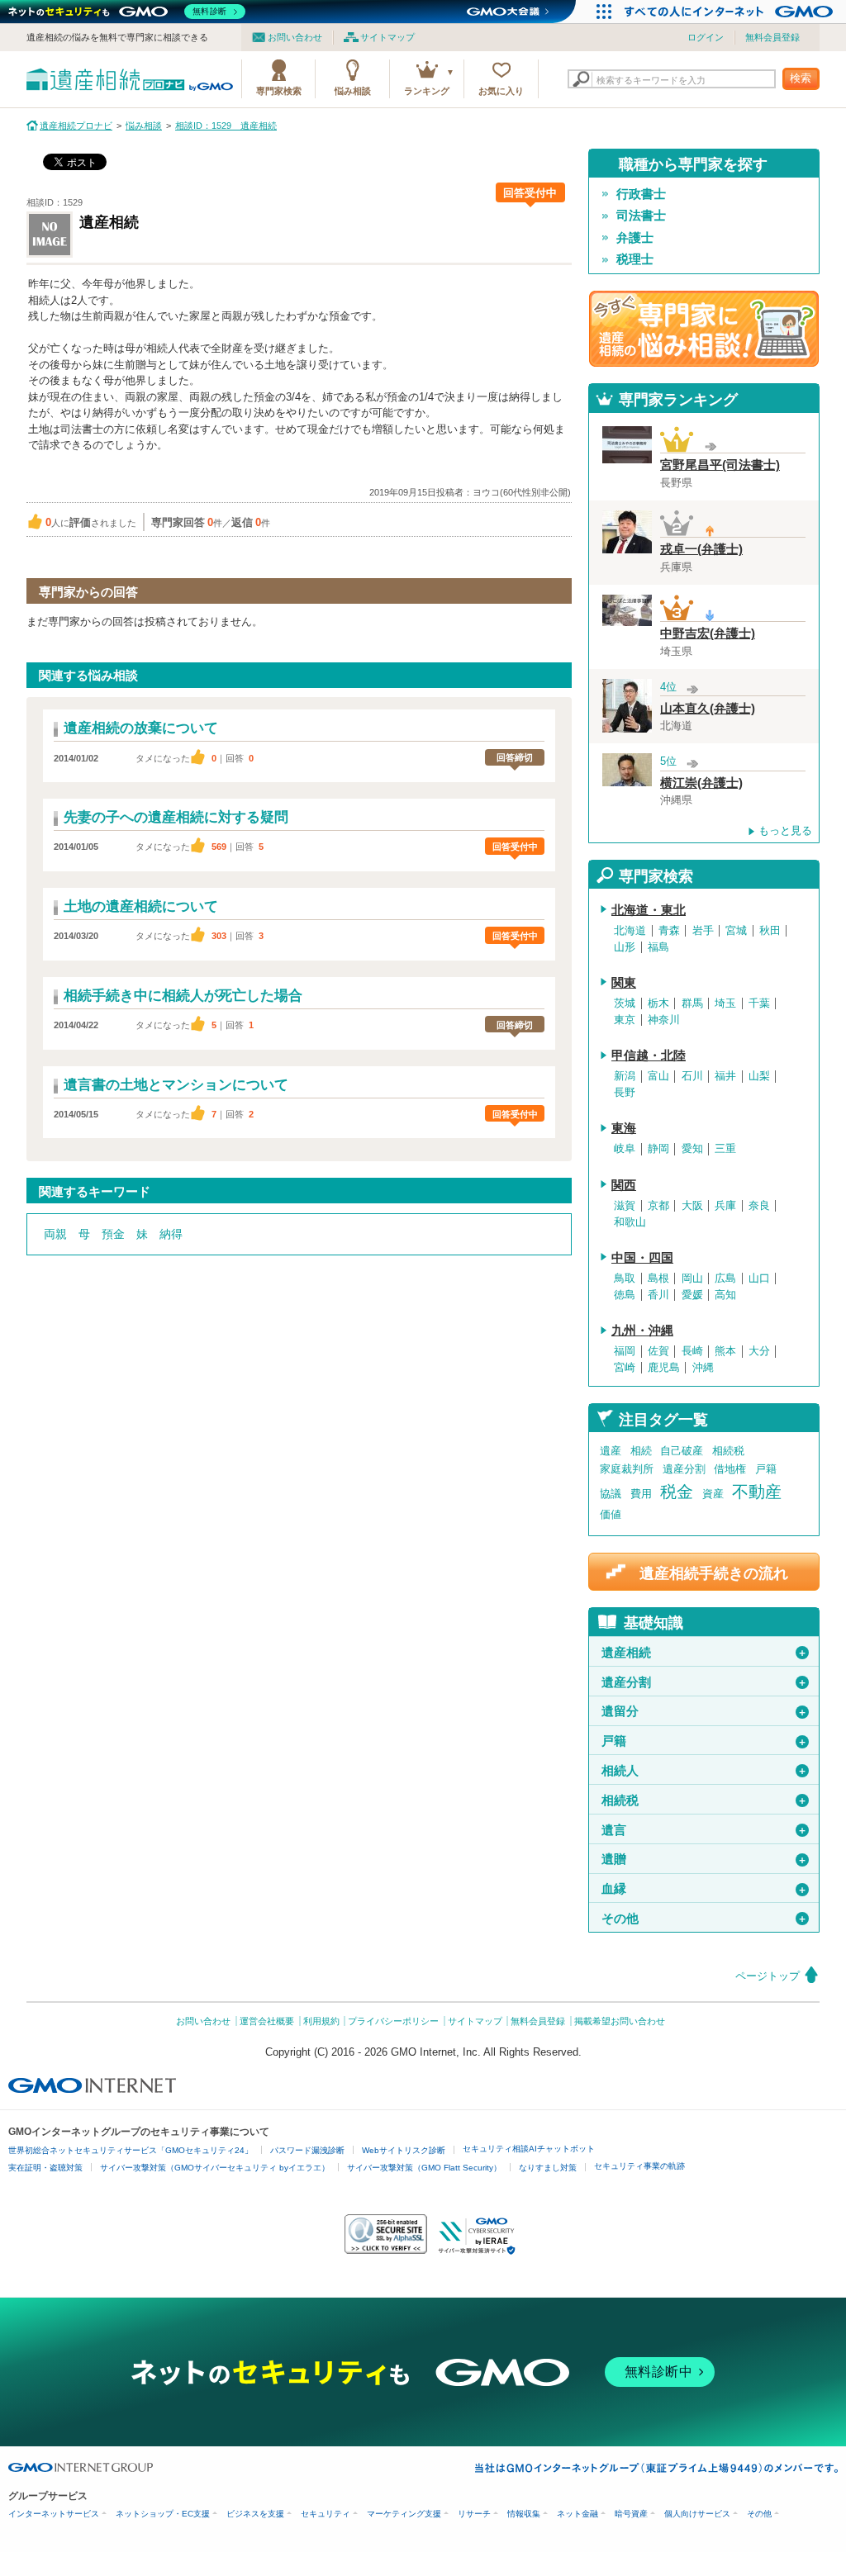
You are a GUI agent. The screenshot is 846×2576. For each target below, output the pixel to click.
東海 (624, 1128)
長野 (625, 1093)
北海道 (630, 931)
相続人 (704, 1771)
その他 (704, 1919)
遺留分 (704, 1711)
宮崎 (625, 1368)
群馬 (692, 1003)
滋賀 (625, 1206)
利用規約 (321, 2021)
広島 (725, 1279)
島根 (658, 1279)
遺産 (611, 1451)
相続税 (728, 1451)
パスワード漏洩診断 (307, 2150)
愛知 (692, 1149)
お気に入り (501, 91)
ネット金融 (577, 2514)
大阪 (692, 1206)
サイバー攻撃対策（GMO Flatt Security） (424, 2168)
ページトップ (768, 1976)
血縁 (704, 1889)
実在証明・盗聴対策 (45, 2168)
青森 (669, 931)
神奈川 (664, 1020)
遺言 (704, 1830)
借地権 (730, 1469)
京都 (658, 1206)
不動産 (757, 1492)
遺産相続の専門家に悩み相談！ (704, 329)
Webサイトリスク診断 (404, 2150)
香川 (658, 1295)
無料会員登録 (772, 37)
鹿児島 (664, 1368)
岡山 (692, 1279)
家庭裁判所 (627, 1469)
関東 (624, 983)
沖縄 (703, 1368)
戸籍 (766, 1469)
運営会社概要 (267, 2021)
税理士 (635, 259)
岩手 (703, 931)
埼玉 (725, 1003)
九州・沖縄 (642, 1331)
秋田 (770, 931)
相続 (641, 1451)
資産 (713, 1494)
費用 (641, 1494)
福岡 (625, 1351)
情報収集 (524, 2514)
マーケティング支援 (404, 2514)
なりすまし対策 (548, 2168)
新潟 (625, 1076)
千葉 (759, 1003)
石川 (692, 1076)
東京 (625, 1020)
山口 (759, 1279)
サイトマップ (387, 37)
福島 (658, 947)
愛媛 (692, 1295)
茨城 (625, 1003)
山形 (625, 947)
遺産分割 (684, 1469)
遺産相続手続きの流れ (714, 1573)
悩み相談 (353, 91)
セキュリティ (326, 2514)
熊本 (725, 1351)
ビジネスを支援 (255, 2514)
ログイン (706, 37)
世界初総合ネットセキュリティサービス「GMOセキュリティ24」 (131, 2150)
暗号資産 (631, 2514)
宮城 (736, 931)
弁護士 (635, 238)
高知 (725, 1295)
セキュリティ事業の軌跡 (639, 2166)
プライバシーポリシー (393, 2021)
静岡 (658, 1149)
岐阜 (625, 1149)
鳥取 (625, 1279)
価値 (611, 1514)
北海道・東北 (649, 910)
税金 (677, 1492)
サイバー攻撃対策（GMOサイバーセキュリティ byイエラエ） (215, 2168)
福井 (725, 1076)
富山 (658, 1076)
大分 (759, 1351)
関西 (624, 1185)
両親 (55, 1234)
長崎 (692, 1351)
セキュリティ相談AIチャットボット (529, 2149)
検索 (801, 78)
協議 (611, 1494)
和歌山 (630, 1222)
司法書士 (641, 216)
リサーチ (474, 2514)
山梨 (759, 1076)
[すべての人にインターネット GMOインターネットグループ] (731, 12)
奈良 (759, 1206)
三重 (725, 1149)
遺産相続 (704, 1653)
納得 (171, 1234)
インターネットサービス (54, 2514)
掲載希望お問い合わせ (620, 2021)
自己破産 (682, 1451)
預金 (113, 1234)
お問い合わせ (295, 37)
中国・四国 (642, 1258)
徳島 (625, 1295)
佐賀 (658, 1351)
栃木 (658, 1003)
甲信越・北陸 (649, 1056)
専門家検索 (279, 91)
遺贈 (704, 1859)
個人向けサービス (697, 2514)
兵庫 (725, 1206)
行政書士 (641, 194)
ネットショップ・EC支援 (163, 2514)
